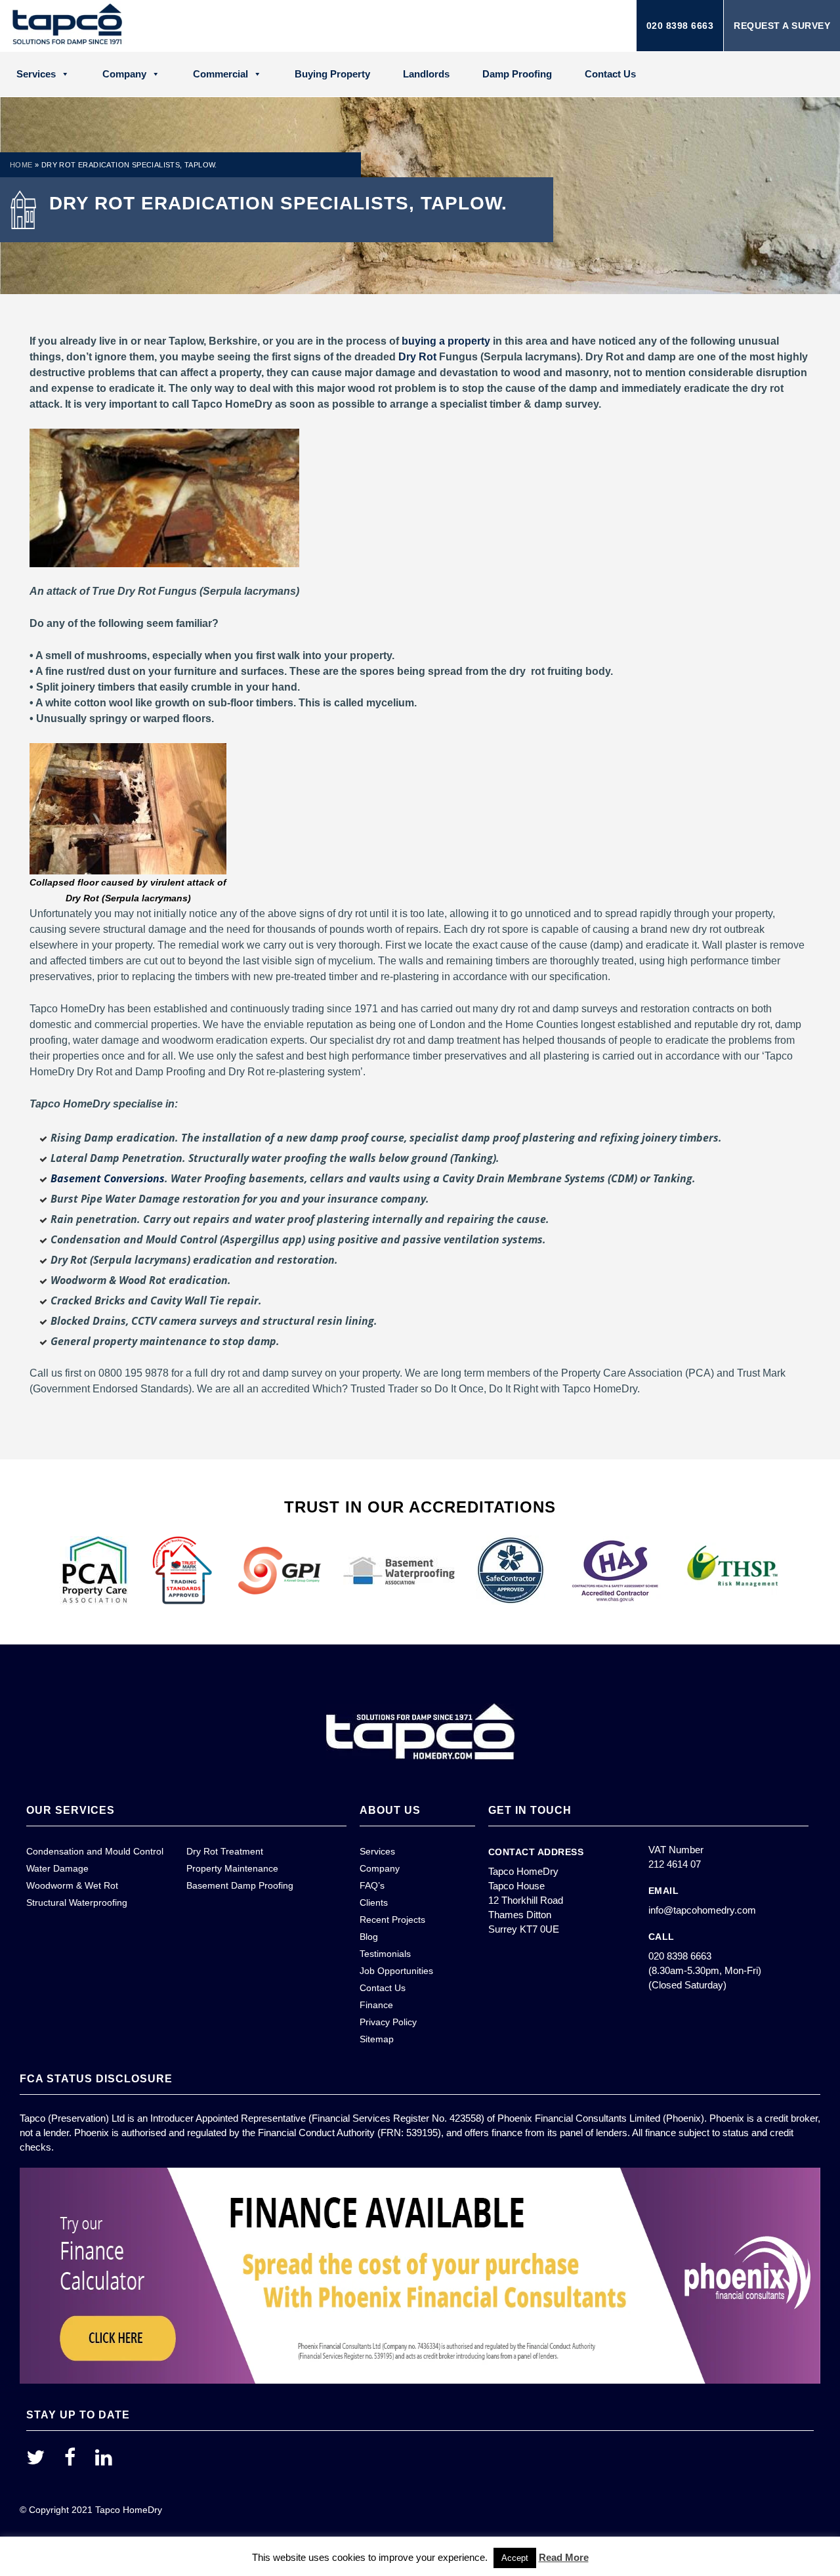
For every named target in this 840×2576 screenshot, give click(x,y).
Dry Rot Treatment (225, 1851)
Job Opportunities (396, 1971)
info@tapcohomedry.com (702, 1910)
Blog (369, 1937)
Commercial (220, 74)
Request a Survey (782, 26)
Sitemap (377, 2039)
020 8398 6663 (680, 26)
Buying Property (332, 74)
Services (36, 74)
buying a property (446, 341)
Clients (374, 1902)
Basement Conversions (108, 1178)
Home (21, 165)
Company (124, 74)
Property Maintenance (232, 1868)
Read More (564, 2557)
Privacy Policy (388, 2022)
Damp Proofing (517, 74)
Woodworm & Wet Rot (72, 1885)
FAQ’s (372, 1885)
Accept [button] (515, 2558)
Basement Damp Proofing (240, 1885)
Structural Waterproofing (77, 1902)
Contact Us (610, 74)
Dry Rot (417, 357)
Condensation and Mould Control (95, 1851)
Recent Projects (392, 1920)
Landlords (426, 74)
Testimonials (385, 1954)
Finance (376, 2005)
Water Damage (57, 1868)
